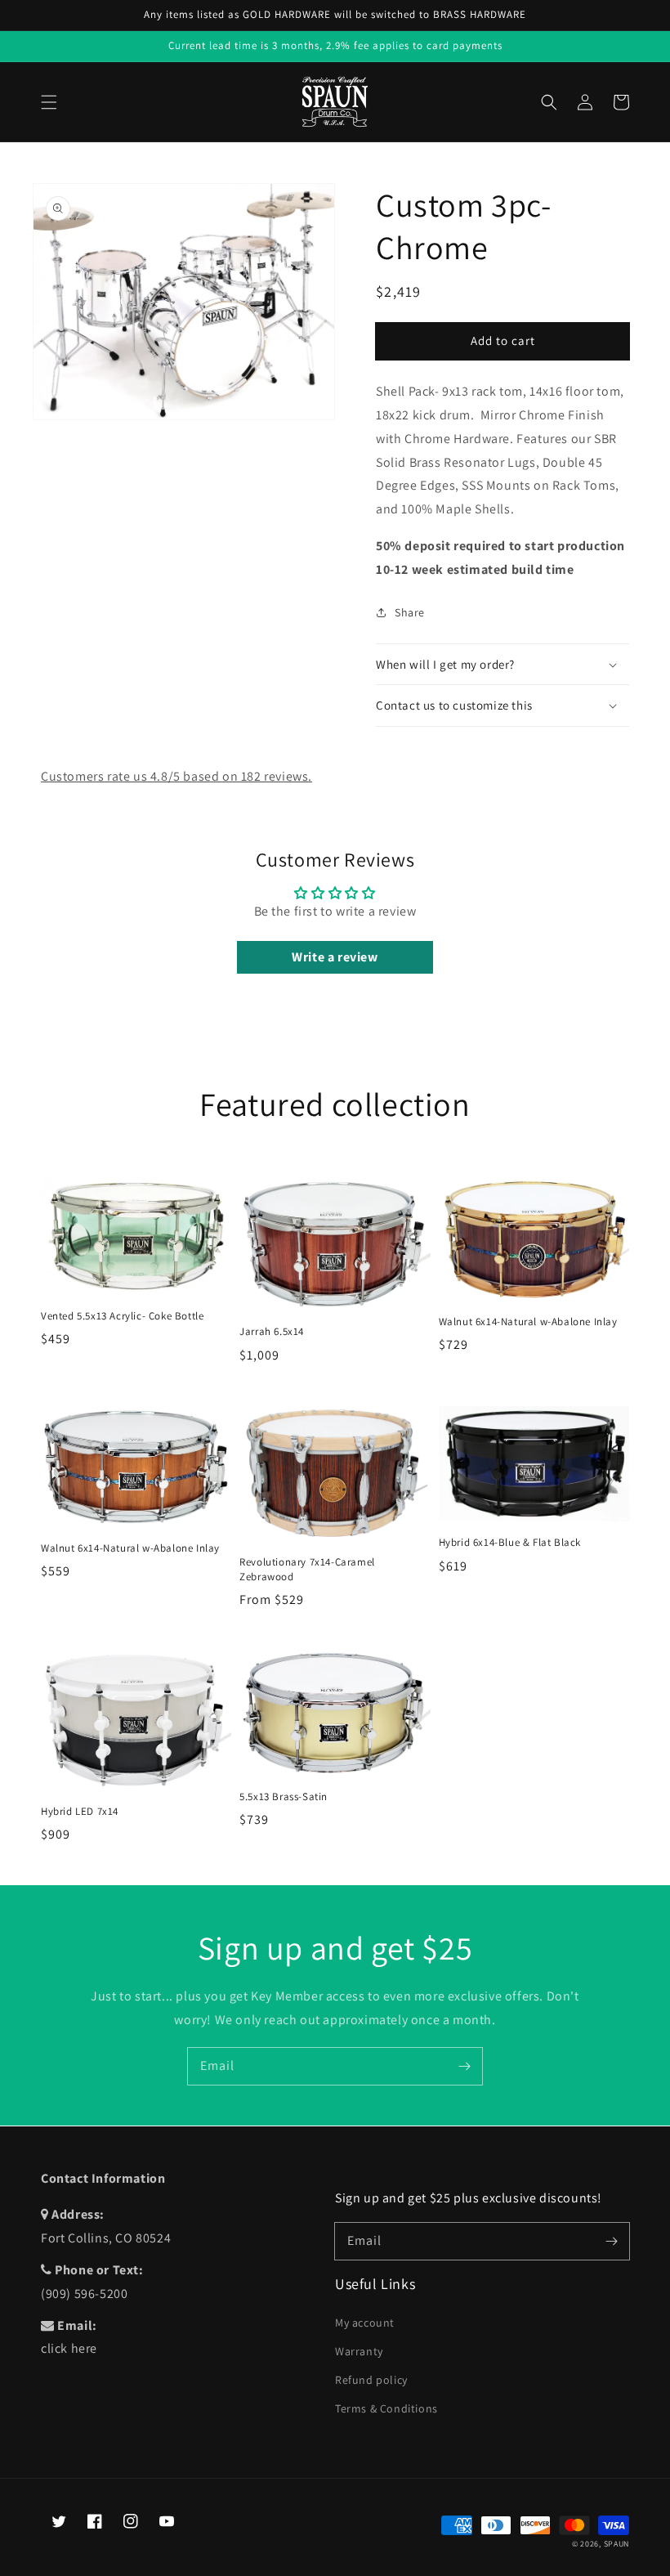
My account (365, 2323)
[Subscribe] (464, 2066)
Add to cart (503, 340)
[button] (49, 102)
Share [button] (410, 612)
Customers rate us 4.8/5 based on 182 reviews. (176, 776)
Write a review (335, 957)
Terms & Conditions (386, 2408)
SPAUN (617, 2544)
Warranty (359, 2351)
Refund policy (371, 2380)
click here (69, 2348)
